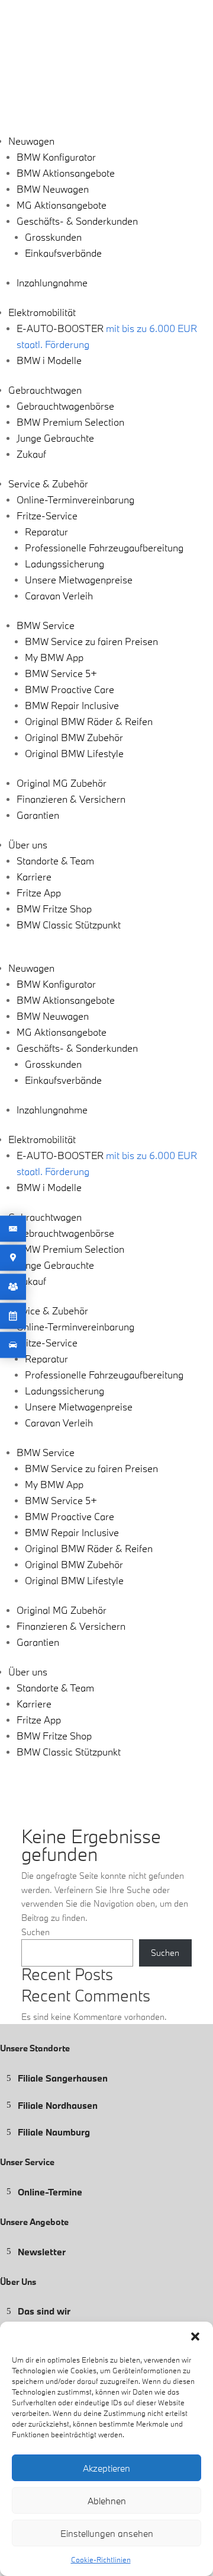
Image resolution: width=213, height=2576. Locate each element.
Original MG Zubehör (62, 783)
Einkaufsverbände (63, 253)
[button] (195, 2336)
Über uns (28, 845)
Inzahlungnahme (52, 283)
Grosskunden (53, 237)
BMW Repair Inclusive (72, 705)
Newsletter (42, 2251)
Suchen (35, 1932)
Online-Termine (50, 2191)
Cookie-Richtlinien (101, 2559)
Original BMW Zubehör (74, 737)
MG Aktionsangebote (62, 205)
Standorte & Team (55, 861)
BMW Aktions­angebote (66, 173)
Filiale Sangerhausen (63, 2078)
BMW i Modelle (49, 360)
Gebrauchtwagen (45, 390)
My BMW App (54, 657)
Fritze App (39, 893)
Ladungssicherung (64, 564)
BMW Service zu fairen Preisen (91, 641)
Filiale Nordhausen (58, 2105)
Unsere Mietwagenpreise (79, 580)
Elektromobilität (42, 312)
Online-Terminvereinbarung (75, 499)
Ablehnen (107, 2501)
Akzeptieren (106, 2468)
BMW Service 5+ (61, 673)
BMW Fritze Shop (54, 909)
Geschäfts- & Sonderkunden (77, 221)
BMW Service (46, 625)
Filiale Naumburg (54, 2132)
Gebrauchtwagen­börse (65, 406)
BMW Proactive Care (70, 689)
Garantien (38, 815)
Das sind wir (44, 2311)
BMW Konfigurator (56, 157)
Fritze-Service (47, 515)
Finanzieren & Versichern (71, 799)
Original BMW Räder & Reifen (89, 721)
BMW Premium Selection (70, 422)
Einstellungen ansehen (107, 2533)
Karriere (34, 877)
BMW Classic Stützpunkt (69, 925)
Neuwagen (31, 141)
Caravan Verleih (59, 596)
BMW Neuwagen (53, 189)
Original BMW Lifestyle (74, 753)
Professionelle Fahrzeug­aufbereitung (104, 548)
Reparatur (46, 532)
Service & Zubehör (48, 483)
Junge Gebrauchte (55, 438)
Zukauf (31, 454)
